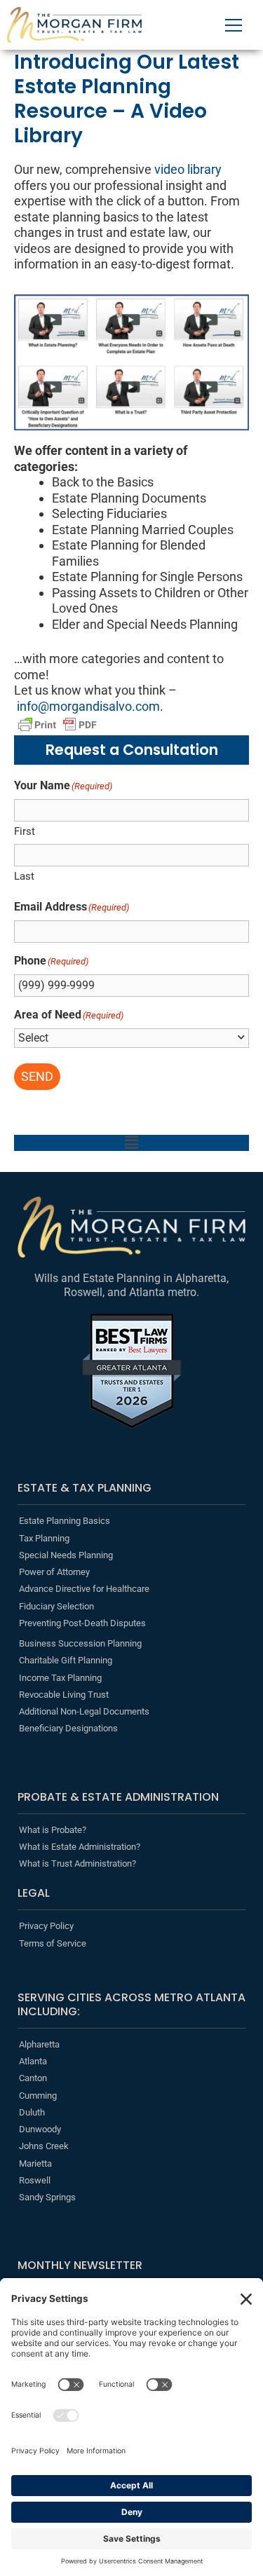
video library (188, 169)
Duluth (32, 2112)
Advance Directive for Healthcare (84, 1589)
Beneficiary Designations (68, 1728)
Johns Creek (44, 2146)
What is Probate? (53, 1830)
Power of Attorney (54, 1572)
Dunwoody (40, 2129)
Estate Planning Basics (65, 1521)
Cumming (38, 2095)
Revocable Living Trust (64, 1695)
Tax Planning (44, 1538)
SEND (37, 1076)
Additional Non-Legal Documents (84, 1711)
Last (24, 876)
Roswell (35, 2180)
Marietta (35, 2163)
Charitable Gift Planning (66, 1660)
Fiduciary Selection (56, 1606)
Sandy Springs (47, 2197)
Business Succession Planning (80, 1643)
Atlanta (33, 2061)
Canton (33, 2078)
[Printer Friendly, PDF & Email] (58, 725)
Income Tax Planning (60, 1678)
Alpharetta (39, 2044)
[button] (131, 1143)
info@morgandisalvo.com (88, 706)
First (25, 831)
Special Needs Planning (66, 1555)
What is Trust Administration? (77, 1863)
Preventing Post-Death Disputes (82, 1623)
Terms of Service (53, 1943)
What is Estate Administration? (80, 1847)
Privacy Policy (46, 1926)
